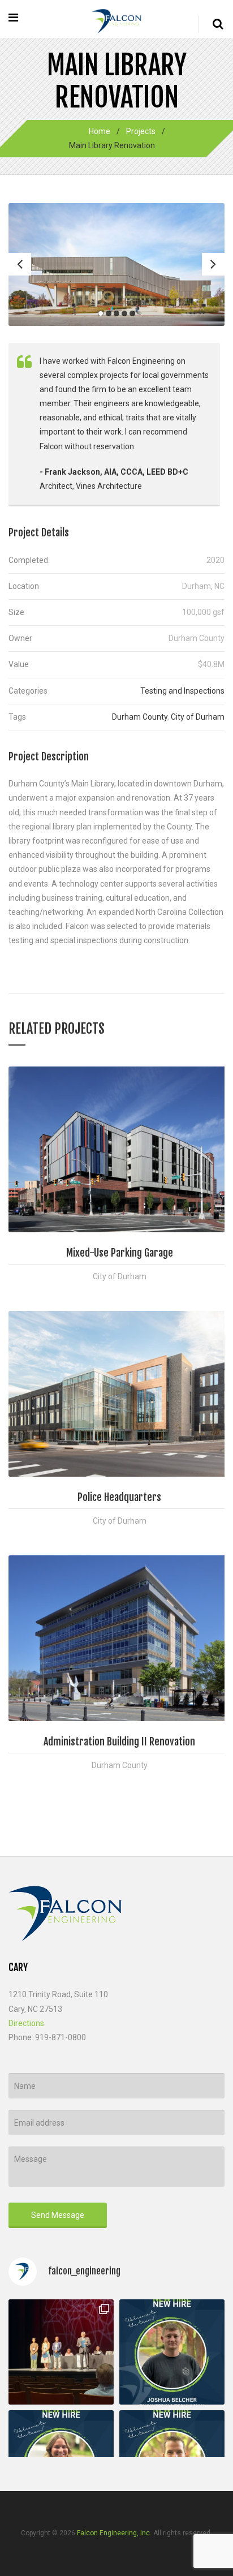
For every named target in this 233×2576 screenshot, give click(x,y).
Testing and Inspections (182, 691)
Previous (20, 264)
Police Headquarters (119, 1497)
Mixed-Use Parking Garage (120, 1253)
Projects (141, 131)
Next (213, 264)
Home (100, 131)
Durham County (140, 717)
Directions (26, 2023)
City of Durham (198, 717)
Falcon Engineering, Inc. (114, 2533)
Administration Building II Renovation (119, 1741)
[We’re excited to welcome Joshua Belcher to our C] (172, 2352)
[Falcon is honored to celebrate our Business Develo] (61, 2352)
